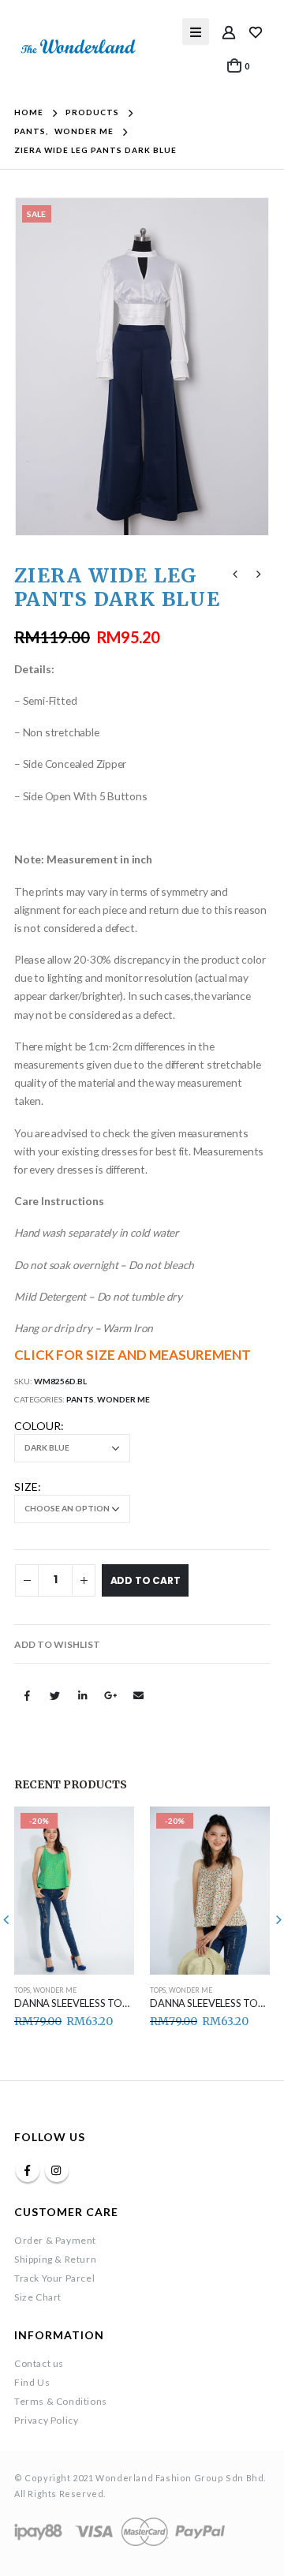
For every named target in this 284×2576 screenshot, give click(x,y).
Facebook (27, 1695)
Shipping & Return (55, 2259)
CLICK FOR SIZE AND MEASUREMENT (133, 1355)
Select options (108, 1833)
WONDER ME (123, 1399)
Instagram (57, 2170)
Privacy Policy (46, 2420)
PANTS (80, 1399)
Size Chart (38, 2297)
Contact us (39, 2363)
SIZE (26, 1486)
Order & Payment (55, 2240)
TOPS (22, 1990)
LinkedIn (83, 1695)
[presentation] (34, 366)
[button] (57, 1645)
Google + (110, 1695)
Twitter (54, 1695)
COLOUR (37, 1426)
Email (138, 1695)
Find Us (32, 2382)
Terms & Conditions (61, 2401)
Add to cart (146, 1580)
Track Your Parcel (54, 2278)
